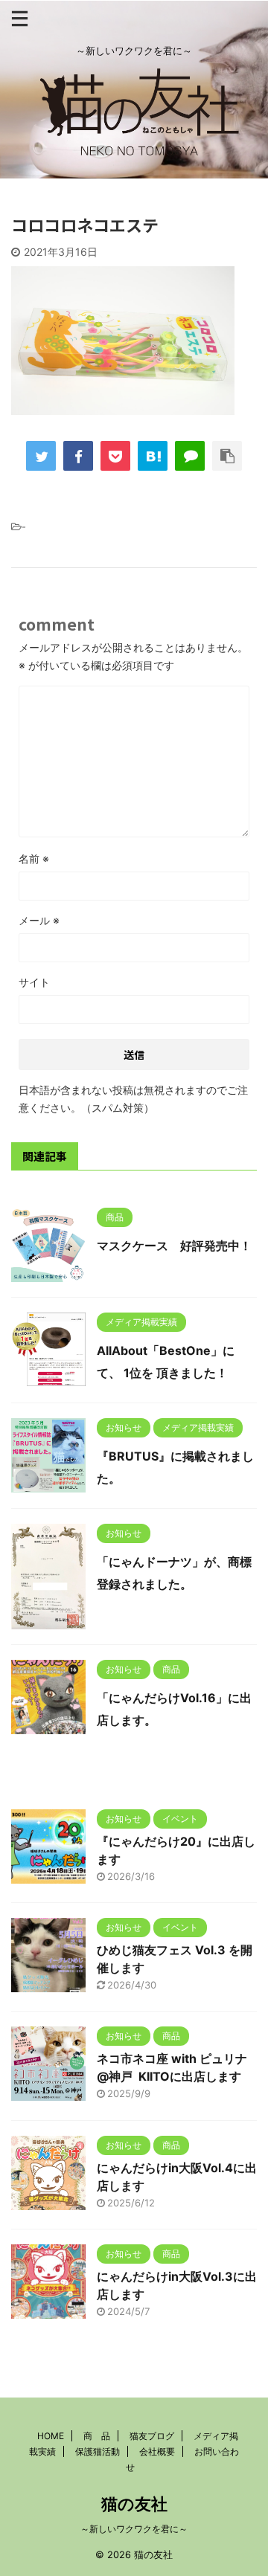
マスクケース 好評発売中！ (174, 1246)
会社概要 (157, 2451)
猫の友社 (134, 2504)
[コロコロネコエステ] (153, 456)
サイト (34, 982)
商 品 (97, 2436)
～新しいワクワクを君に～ (134, 2529)
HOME (51, 2436)
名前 (34, 859)
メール (39, 920)
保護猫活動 (98, 2451)
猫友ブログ (152, 2436)
